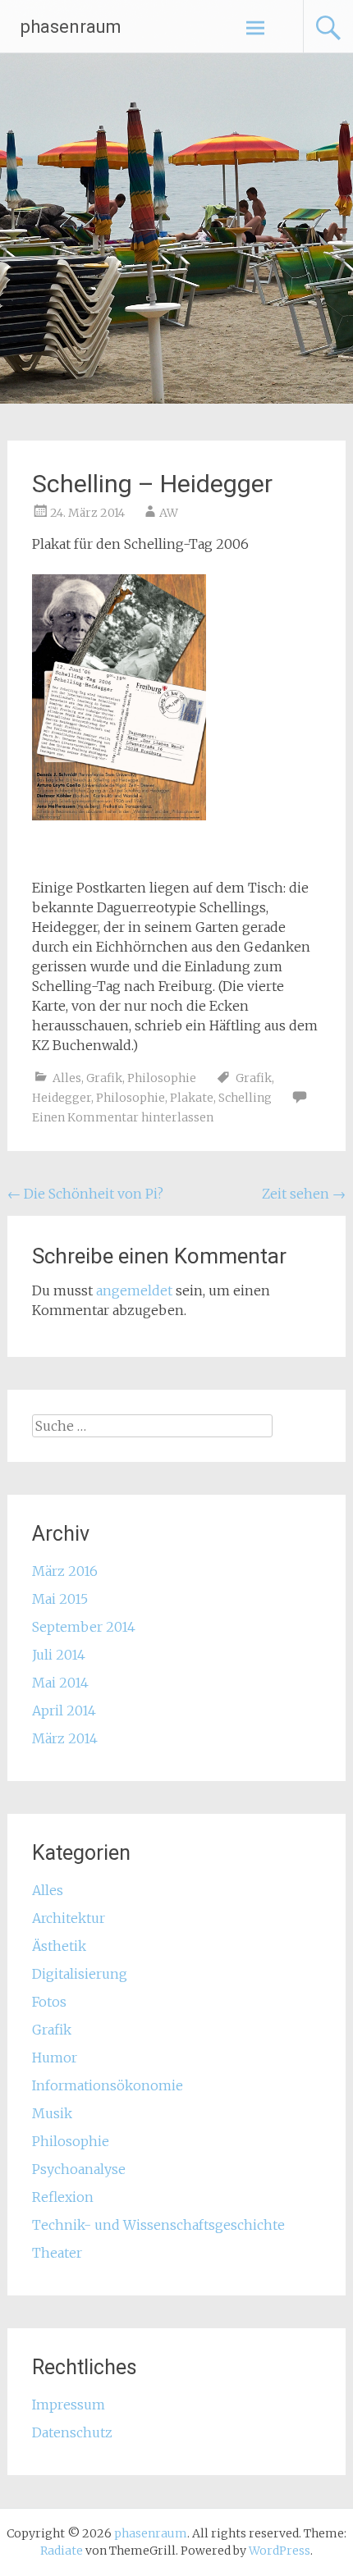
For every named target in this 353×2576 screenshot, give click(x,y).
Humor (55, 2058)
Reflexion (63, 2197)
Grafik (104, 1078)
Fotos (49, 2002)
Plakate (192, 1098)
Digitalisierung (80, 1974)
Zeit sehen (304, 1194)
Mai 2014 (60, 1683)
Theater (57, 2253)
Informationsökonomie (108, 2085)
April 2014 (64, 1710)
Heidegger (62, 1098)
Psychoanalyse (79, 2169)
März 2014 (65, 1738)
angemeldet (134, 1290)
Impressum (69, 2405)
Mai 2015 (60, 1599)
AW (169, 513)
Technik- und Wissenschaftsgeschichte (158, 2225)
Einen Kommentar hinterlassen (123, 1117)
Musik (52, 2113)
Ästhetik (59, 1946)
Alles (67, 1078)
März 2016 (65, 1571)
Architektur (69, 1918)
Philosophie (162, 1078)
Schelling (245, 1098)
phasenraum (71, 27)
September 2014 (84, 1627)
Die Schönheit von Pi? (85, 1194)
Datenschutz (72, 2432)
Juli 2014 (59, 1655)
